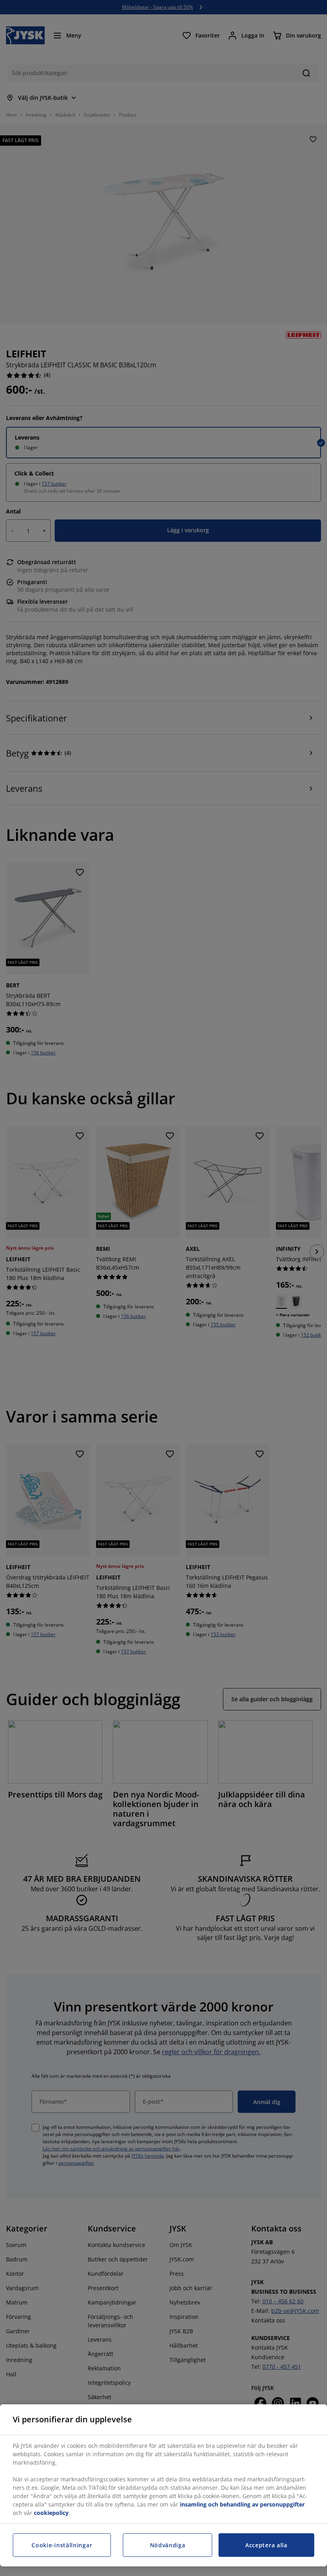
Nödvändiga (168, 2545)
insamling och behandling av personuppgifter (242, 2504)
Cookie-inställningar (62, 2545)
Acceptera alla (266, 2545)
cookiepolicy (51, 2513)
